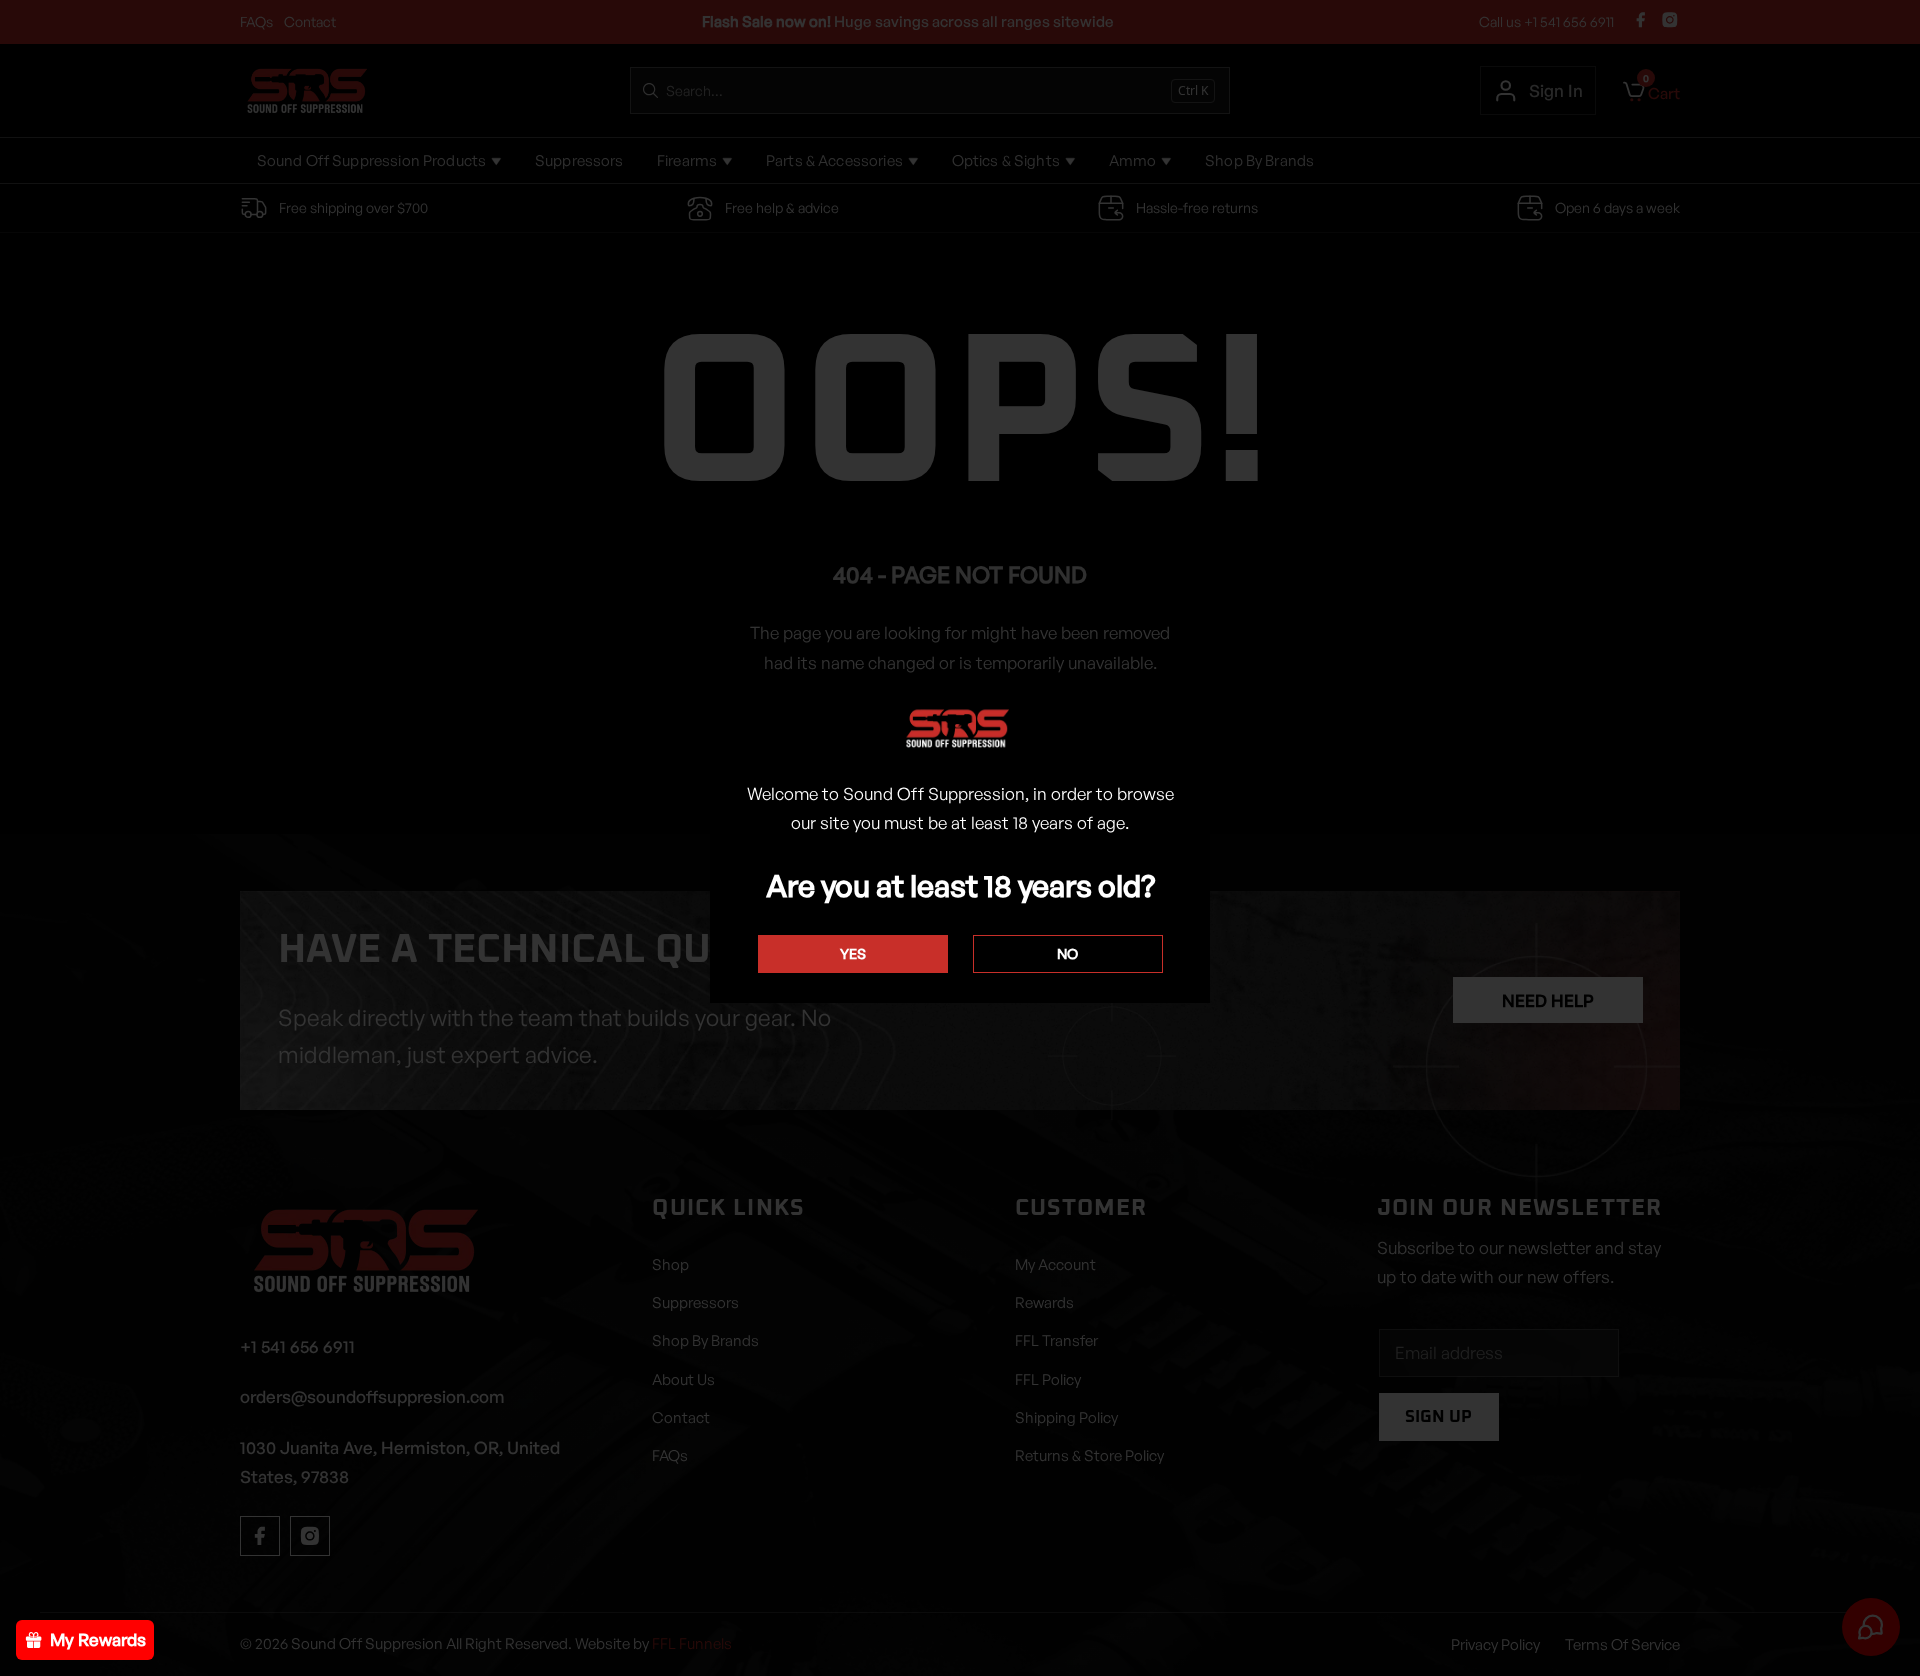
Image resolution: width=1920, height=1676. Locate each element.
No (1067, 953)
